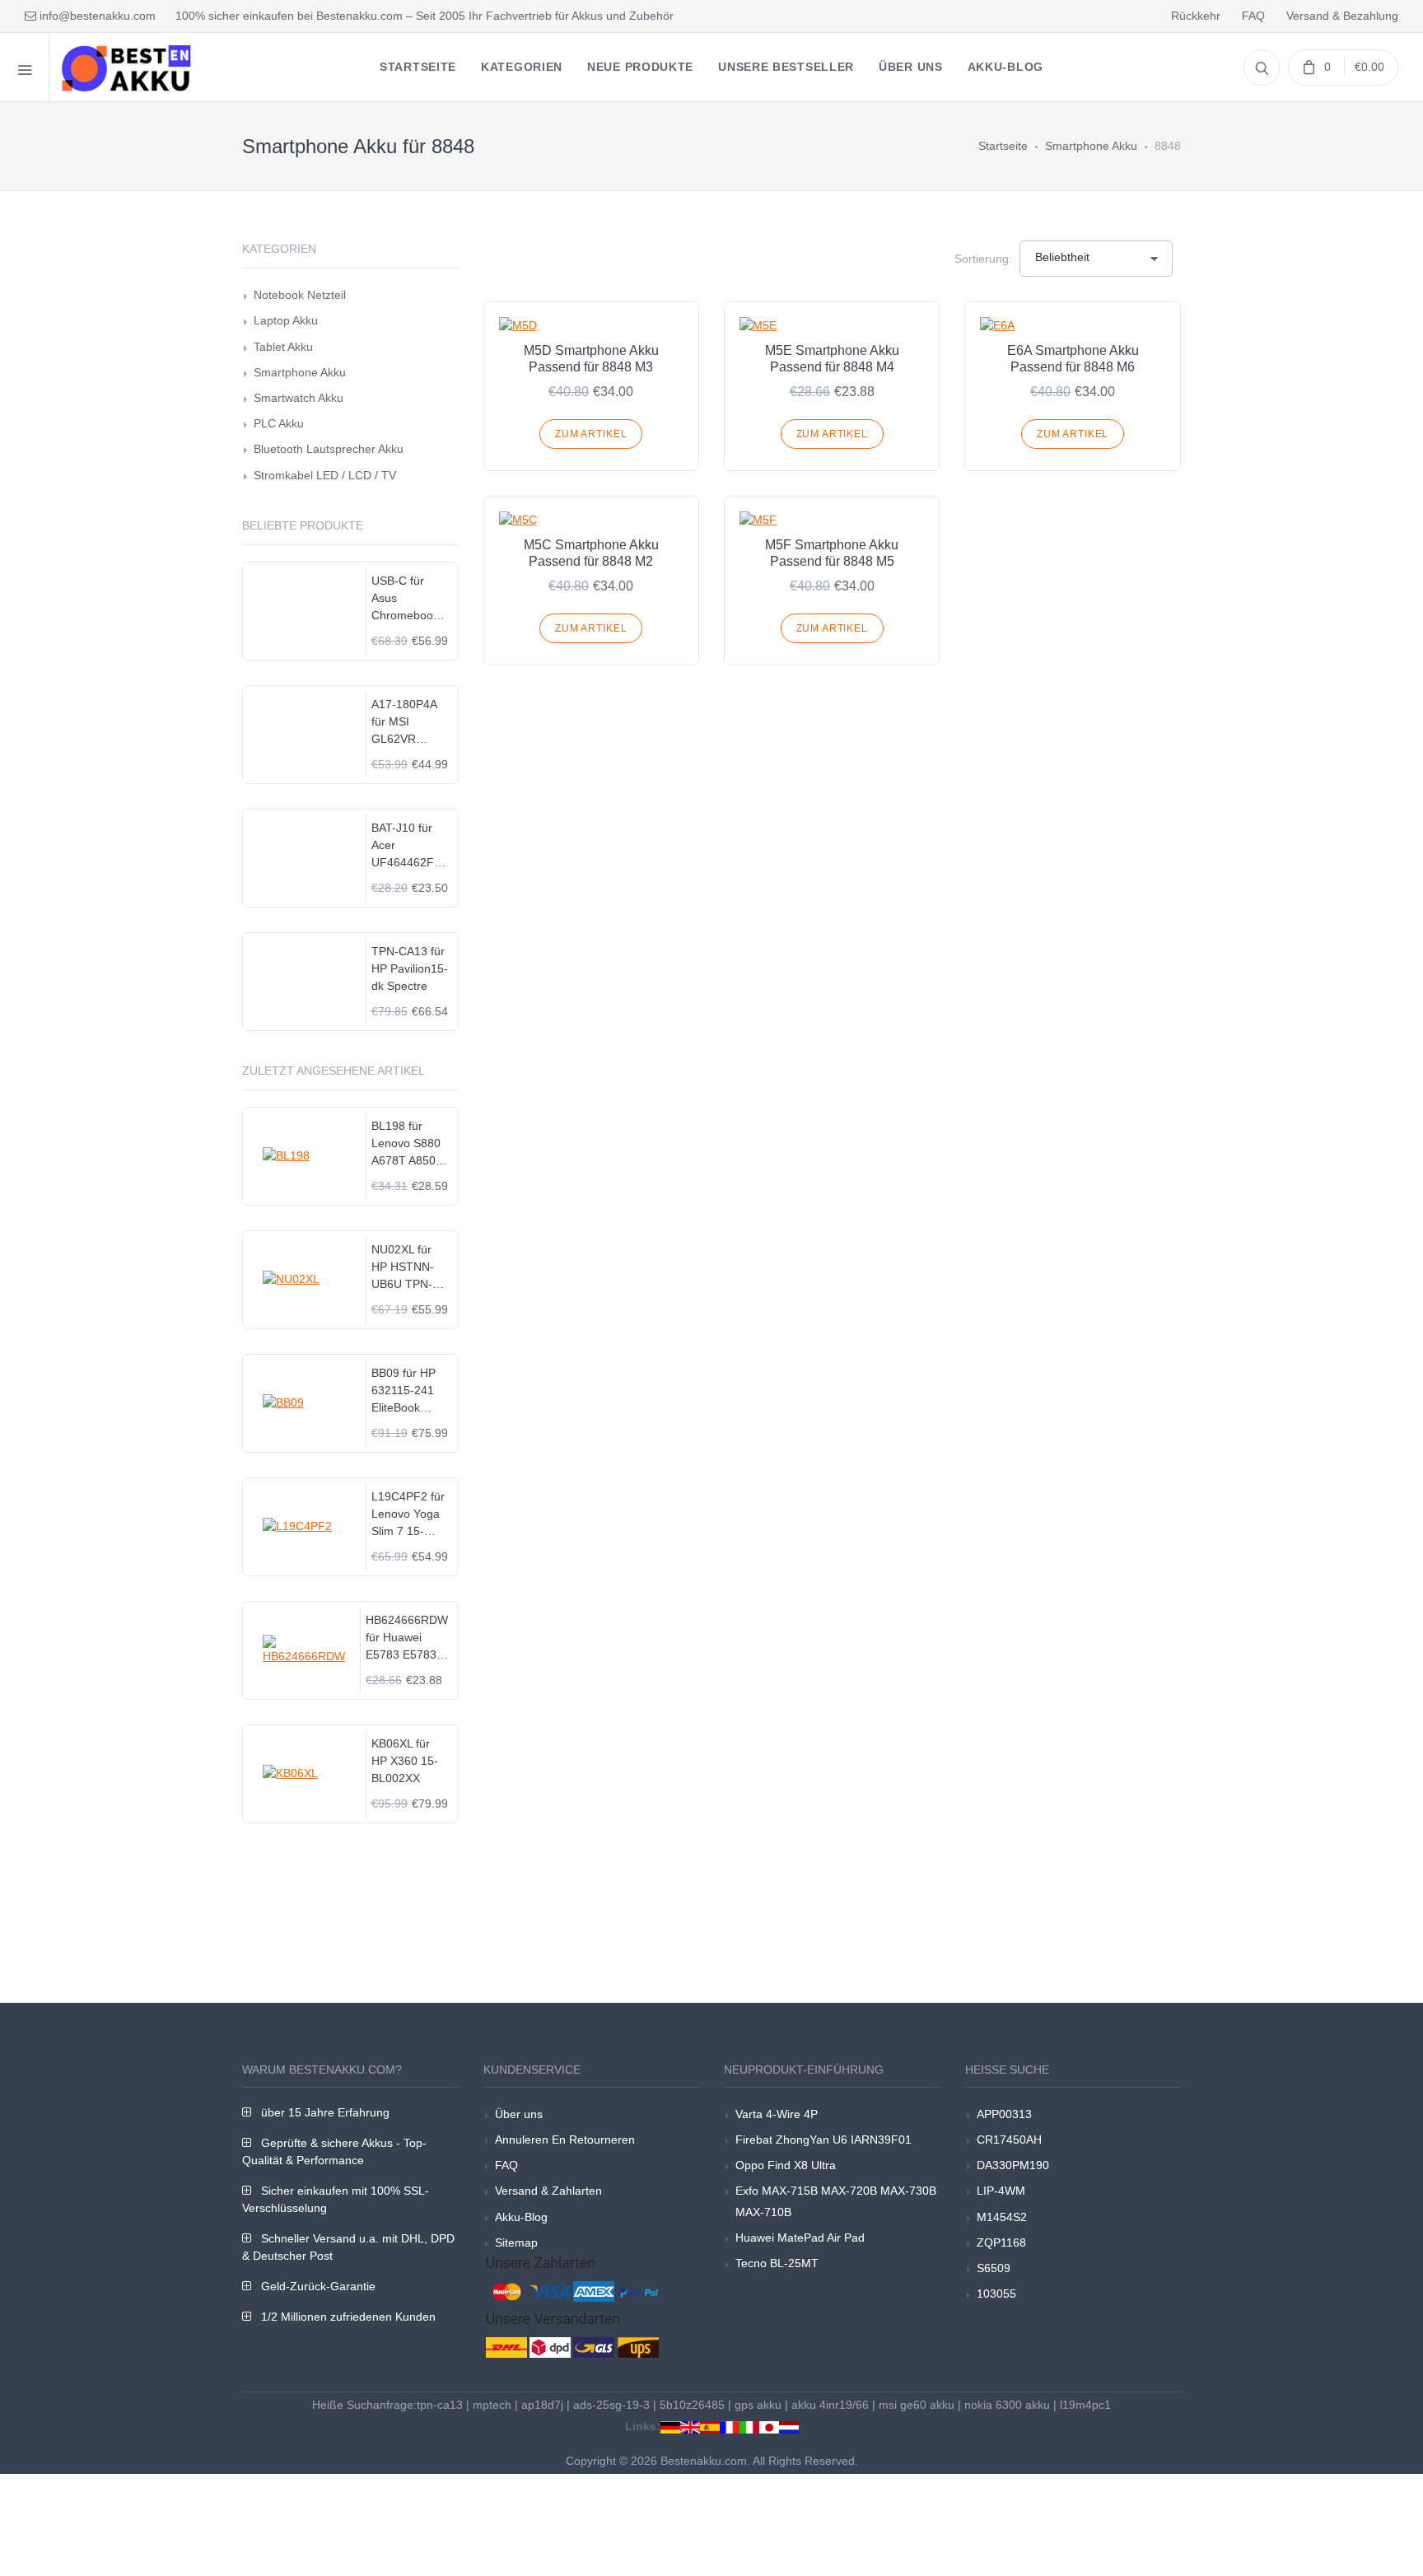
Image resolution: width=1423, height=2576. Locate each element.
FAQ (1253, 16)
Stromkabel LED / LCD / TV (325, 475)
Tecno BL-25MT (777, 2263)
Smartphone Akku (1091, 146)
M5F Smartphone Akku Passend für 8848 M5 (832, 553)
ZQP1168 (1001, 2242)
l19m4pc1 (1085, 2405)
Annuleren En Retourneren (565, 2140)
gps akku (758, 2405)
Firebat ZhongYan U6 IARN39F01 (823, 2140)
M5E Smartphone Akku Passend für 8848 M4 (832, 359)
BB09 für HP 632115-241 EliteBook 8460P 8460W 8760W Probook (408, 1391)
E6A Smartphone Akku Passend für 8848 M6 (1073, 359)
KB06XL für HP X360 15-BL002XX (405, 1761)
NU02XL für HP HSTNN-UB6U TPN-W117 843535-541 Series (410, 1268)
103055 (996, 2294)
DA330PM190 (1013, 2165)
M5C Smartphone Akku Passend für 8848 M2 (591, 553)
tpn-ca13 (440, 2405)
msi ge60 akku (917, 2405)
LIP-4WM (1001, 2191)
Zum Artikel (591, 434)
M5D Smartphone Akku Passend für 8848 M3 (591, 359)
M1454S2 (1002, 2217)
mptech (492, 2405)
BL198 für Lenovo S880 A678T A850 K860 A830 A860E (406, 1144)
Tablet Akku (283, 347)
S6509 (994, 2268)
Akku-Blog (521, 2217)
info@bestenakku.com (96, 16)
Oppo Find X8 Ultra (786, 2165)
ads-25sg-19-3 (611, 2405)
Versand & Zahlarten (548, 2191)
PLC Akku (279, 423)
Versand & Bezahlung (1342, 16)
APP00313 (1004, 2114)
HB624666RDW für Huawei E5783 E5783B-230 (407, 1638)
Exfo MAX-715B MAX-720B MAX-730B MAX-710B (836, 2201)
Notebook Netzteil (300, 295)
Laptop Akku (286, 320)
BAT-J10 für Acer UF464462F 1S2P (403, 846)
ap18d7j (542, 2405)
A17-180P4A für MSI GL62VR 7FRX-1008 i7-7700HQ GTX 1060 (410, 723)
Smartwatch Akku (299, 398)
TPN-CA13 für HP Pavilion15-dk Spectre (410, 968)
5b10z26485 (692, 2405)
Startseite (1003, 146)
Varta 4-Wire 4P (777, 2114)
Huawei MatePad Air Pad (800, 2238)
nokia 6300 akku (1007, 2405)
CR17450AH (1009, 2140)
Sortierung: (983, 259)
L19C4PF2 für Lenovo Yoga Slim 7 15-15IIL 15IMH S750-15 (408, 1515)
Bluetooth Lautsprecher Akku (329, 449)
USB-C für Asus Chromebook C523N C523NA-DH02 (405, 599)
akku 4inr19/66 (830, 2405)
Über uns (519, 2114)
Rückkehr (1196, 16)
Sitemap (516, 2242)
